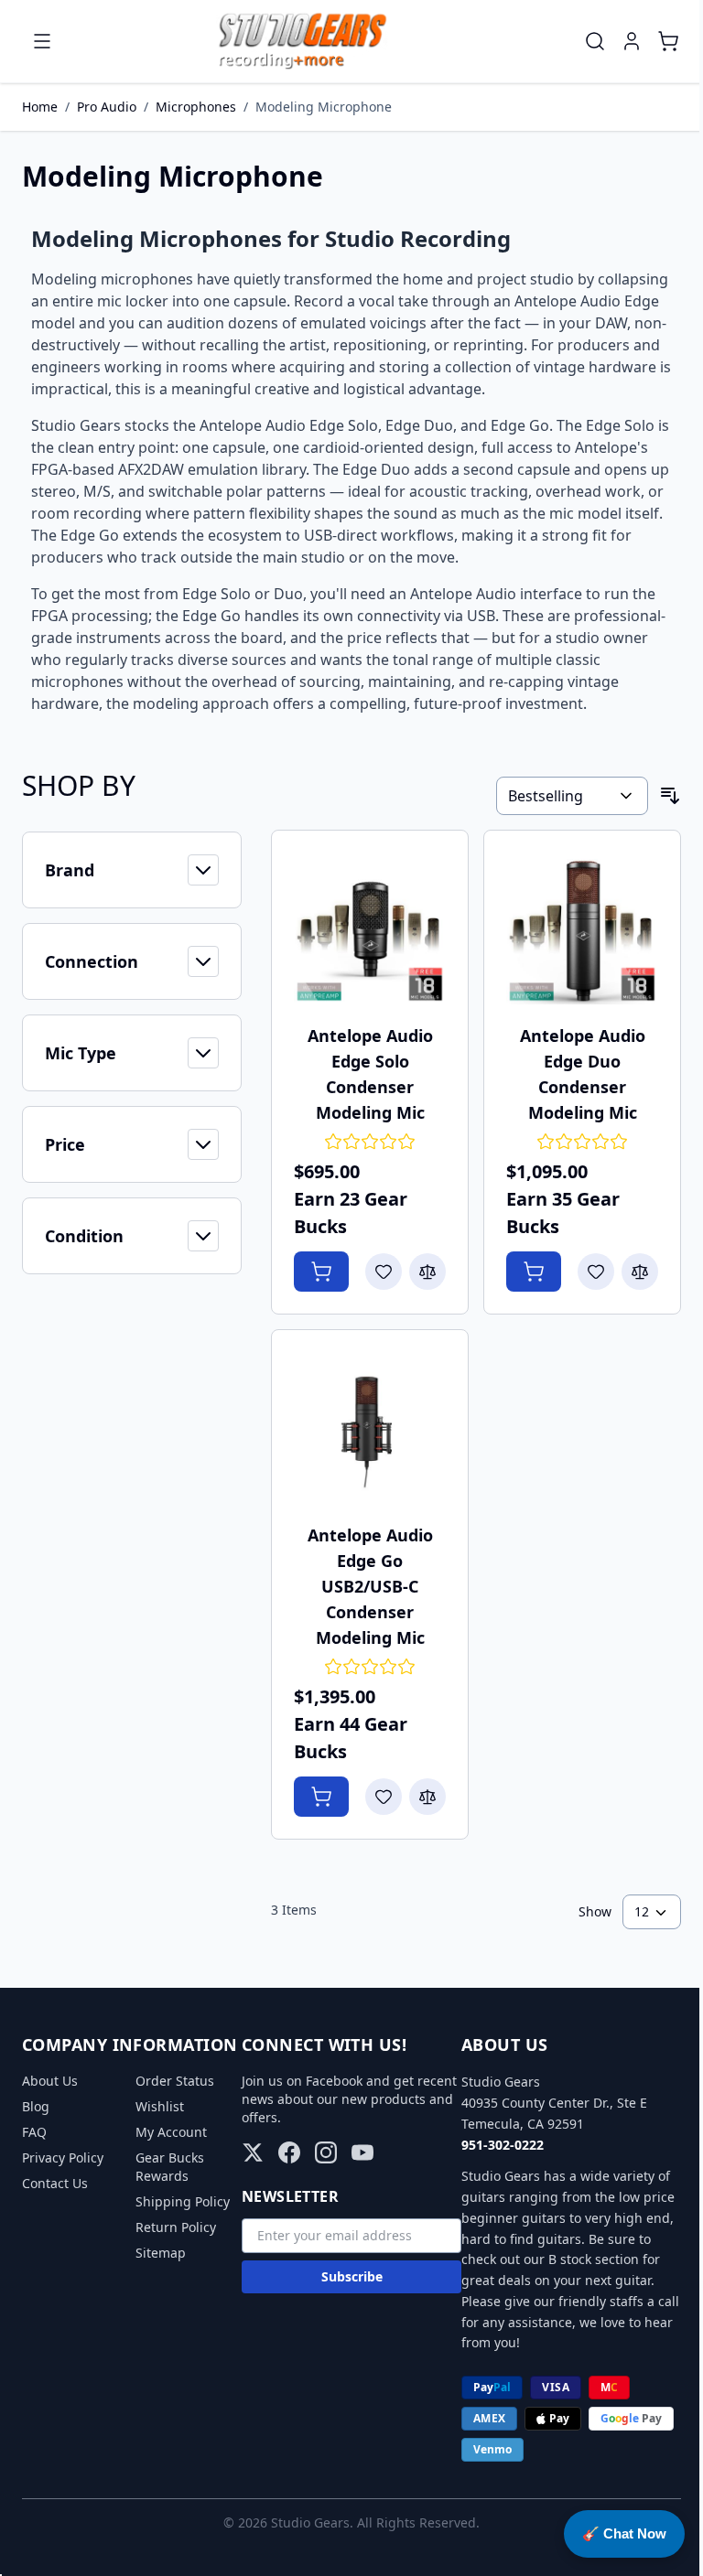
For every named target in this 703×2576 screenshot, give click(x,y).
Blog (36, 2106)
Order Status (175, 2081)
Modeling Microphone (324, 107)
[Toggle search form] (595, 41)
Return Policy (176, 2227)
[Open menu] (42, 41)
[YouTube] (362, 2152)
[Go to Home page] (303, 41)
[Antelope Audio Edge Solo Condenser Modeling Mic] (370, 928)
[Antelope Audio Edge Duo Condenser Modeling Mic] (582, 928)
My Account (171, 2132)
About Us (50, 2081)
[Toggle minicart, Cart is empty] (668, 41)
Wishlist (160, 2106)
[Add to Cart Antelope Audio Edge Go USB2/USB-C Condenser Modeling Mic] (321, 1797)
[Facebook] (289, 2152)
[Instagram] (326, 2152)
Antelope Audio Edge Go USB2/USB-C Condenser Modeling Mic (370, 1586)
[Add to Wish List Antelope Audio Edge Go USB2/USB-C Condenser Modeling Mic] (384, 1797)
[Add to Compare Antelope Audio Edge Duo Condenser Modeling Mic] (640, 1272)
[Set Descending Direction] (670, 796)
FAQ (34, 2132)
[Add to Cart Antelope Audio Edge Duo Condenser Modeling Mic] (534, 1272)
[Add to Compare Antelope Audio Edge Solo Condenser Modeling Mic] (427, 1272)
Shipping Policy (183, 2201)
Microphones (196, 107)
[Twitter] (253, 2152)
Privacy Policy (63, 2157)
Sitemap (161, 2253)
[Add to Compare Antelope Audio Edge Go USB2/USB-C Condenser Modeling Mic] (427, 1797)
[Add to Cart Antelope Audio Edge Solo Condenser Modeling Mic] (321, 1272)
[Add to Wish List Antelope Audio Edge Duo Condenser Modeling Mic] (596, 1272)
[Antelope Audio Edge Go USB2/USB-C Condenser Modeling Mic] (370, 1428)
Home (40, 107)
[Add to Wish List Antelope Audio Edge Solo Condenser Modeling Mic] (384, 1272)
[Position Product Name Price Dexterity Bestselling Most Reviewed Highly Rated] (572, 796)
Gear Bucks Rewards (170, 2167)
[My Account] (632, 41)
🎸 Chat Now (624, 2533)
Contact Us (55, 2183)
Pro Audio (107, 107)
